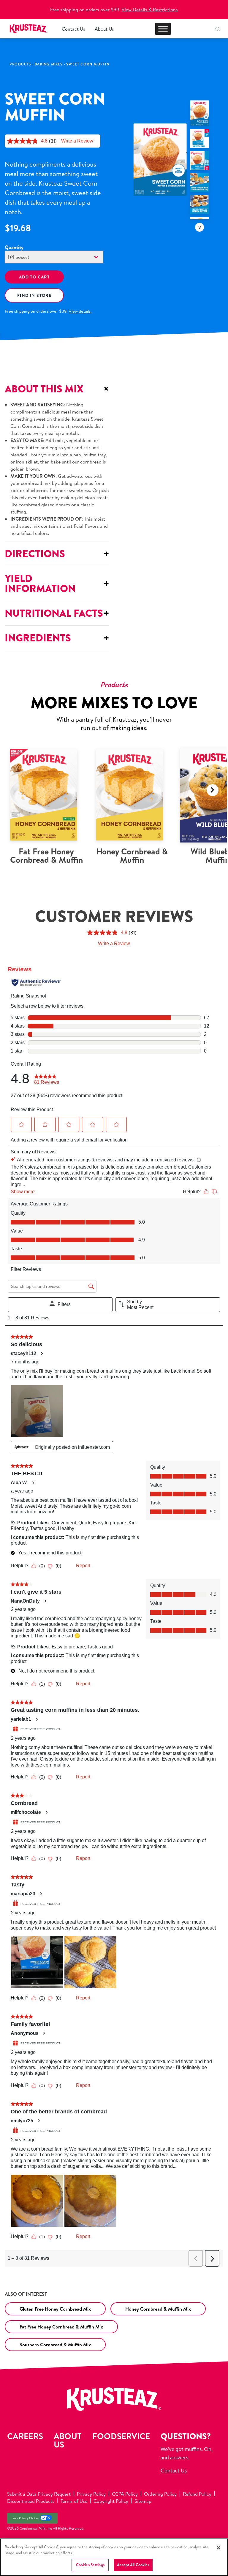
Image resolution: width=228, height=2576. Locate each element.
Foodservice (121, 2436)
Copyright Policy (111, 2501)
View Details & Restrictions (150, 10)
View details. (80, 311)
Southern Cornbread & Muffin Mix (55, 2345)
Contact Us (73, 29)
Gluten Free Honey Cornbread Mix (55, 2309)
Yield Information (57, 583)
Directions (57, 553)
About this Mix (57, 389)
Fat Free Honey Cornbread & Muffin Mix (61, 2327)
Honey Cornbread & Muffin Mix (158, 2309)
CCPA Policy (125, 2494)
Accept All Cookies (133, 2565)
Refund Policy (197, 2494)
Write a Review (77, 141)
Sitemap (143, 2501)
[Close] (218, 2548)
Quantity (14, 247)
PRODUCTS (20, 64)
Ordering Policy (160, 2494)
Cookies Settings (90, 2565)
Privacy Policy (91, 2494)
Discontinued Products (31, 2501)
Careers (25, 2436)
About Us (104, 29)
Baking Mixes (49, 64)
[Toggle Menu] (163, 29)
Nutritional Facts (57, 613)
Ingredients (57, 638)
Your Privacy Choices (26, 2518)
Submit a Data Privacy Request (39, 2494)
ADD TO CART (34, 277)
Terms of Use (74, 2501)
